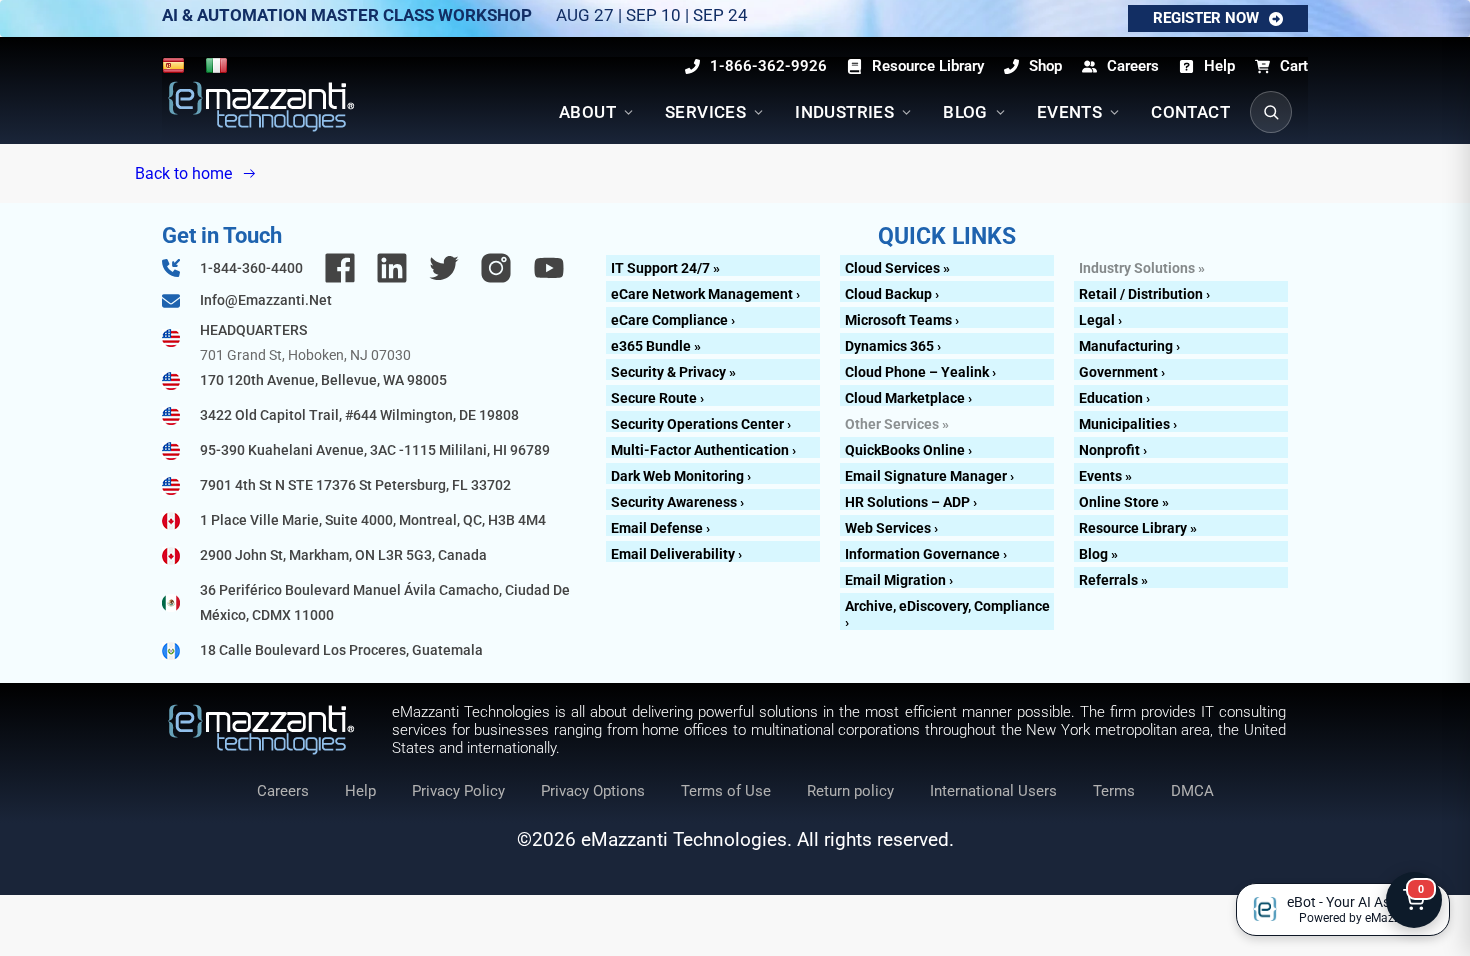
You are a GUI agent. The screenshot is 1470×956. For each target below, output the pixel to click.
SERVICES (705, 112)
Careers (283, 791)
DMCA (1192, 791)
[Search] (1271, 112)
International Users (993, 791)
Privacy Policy (458, 791)
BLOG (965, 112)
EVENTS (1069, 112)
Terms (1114, 791)
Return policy (850, 791)
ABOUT (587, 112)
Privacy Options (593, 791)
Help (360, 791)
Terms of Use (726, 791)
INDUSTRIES (844, 112)
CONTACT (1190, 112)
